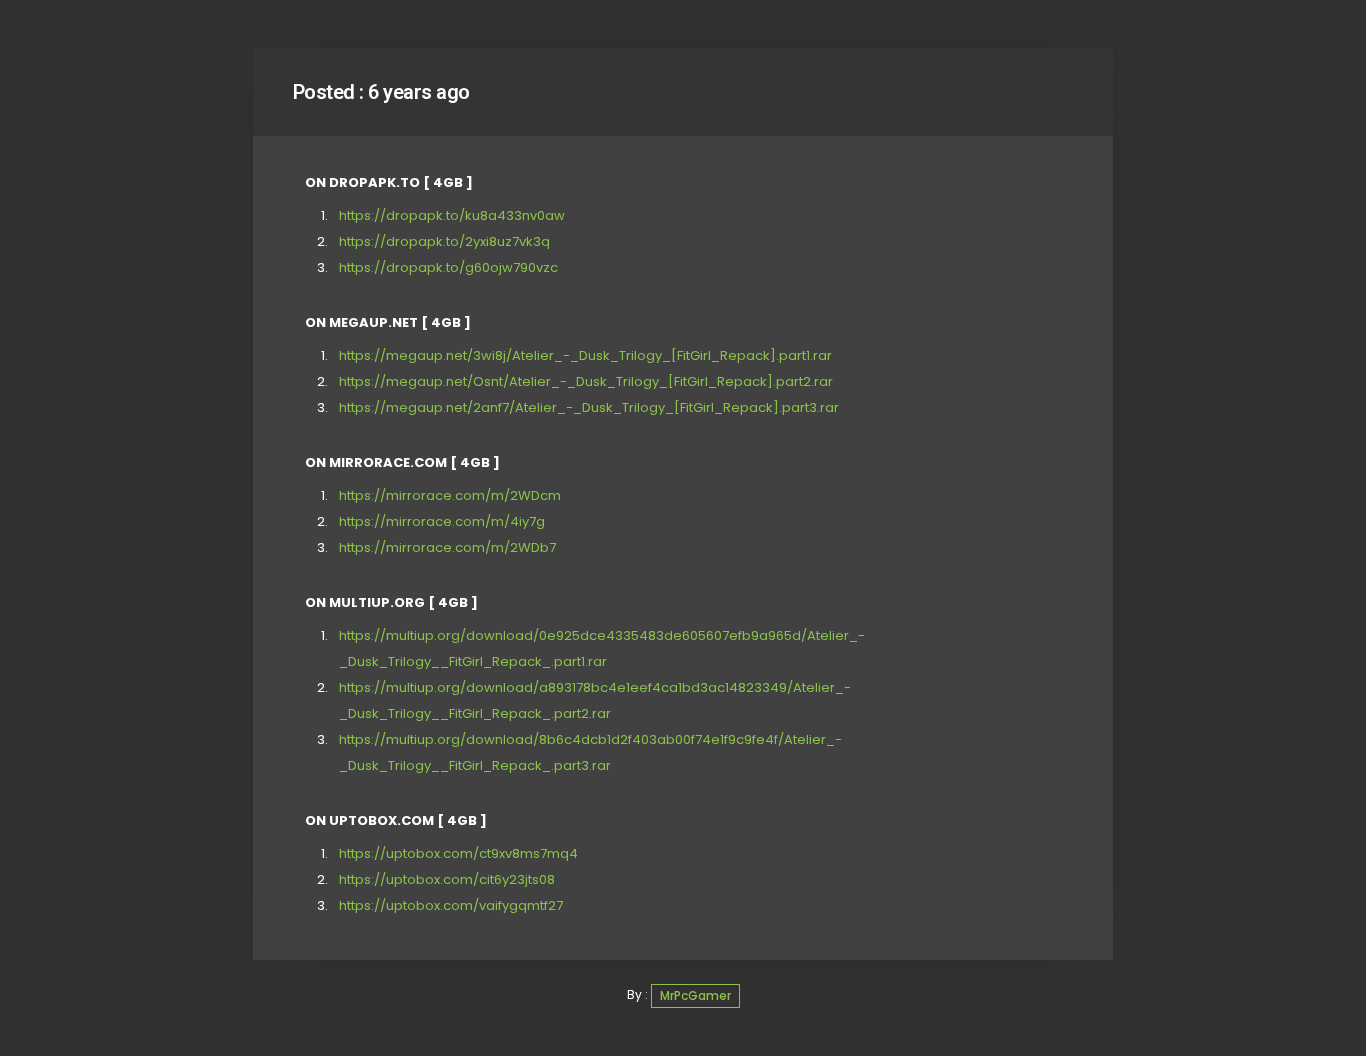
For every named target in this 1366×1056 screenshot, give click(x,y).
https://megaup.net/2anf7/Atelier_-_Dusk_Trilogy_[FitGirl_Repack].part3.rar (589, 407)
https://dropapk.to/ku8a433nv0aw (452, 215)
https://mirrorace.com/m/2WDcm (450, 495)
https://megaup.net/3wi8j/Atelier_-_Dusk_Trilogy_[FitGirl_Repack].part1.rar (585, 355)
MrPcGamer (695, 995)
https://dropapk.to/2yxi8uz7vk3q (444, 241)
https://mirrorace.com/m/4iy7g (442, 521)
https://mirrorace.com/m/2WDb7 (447, 547)
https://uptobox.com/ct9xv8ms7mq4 (458, 853)
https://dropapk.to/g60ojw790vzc (448, 267)
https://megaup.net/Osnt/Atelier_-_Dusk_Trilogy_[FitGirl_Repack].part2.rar (586, 381)
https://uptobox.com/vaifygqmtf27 (451, 905)
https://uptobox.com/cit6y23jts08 (447, 879)
